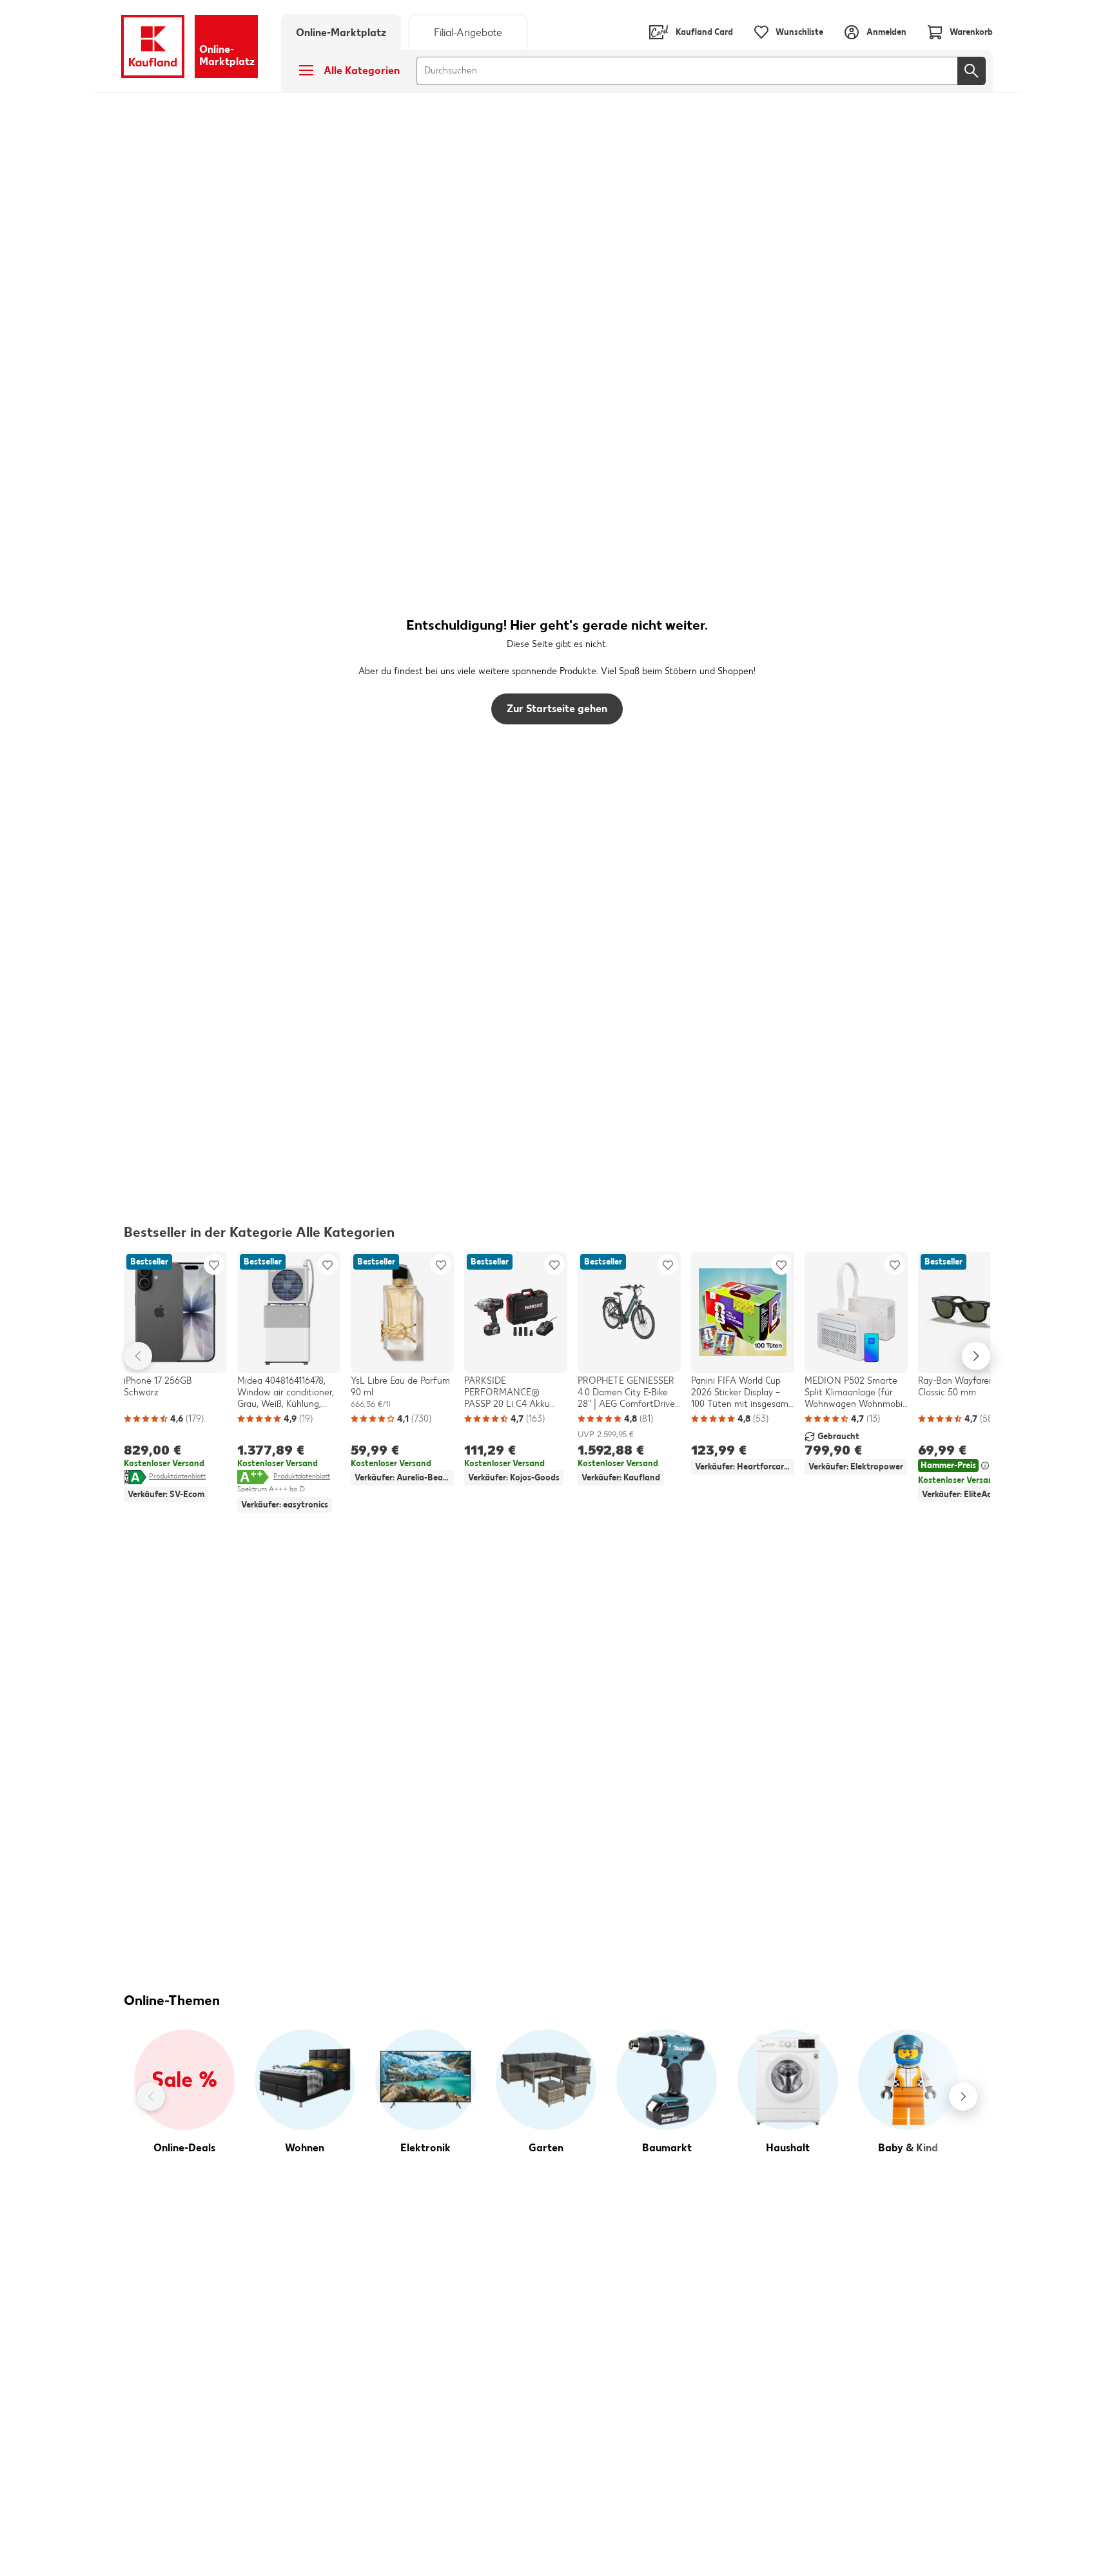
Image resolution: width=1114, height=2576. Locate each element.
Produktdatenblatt (177, 1476)
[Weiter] (963, 2097)
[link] (468, 32)
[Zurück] (151, 2097)
